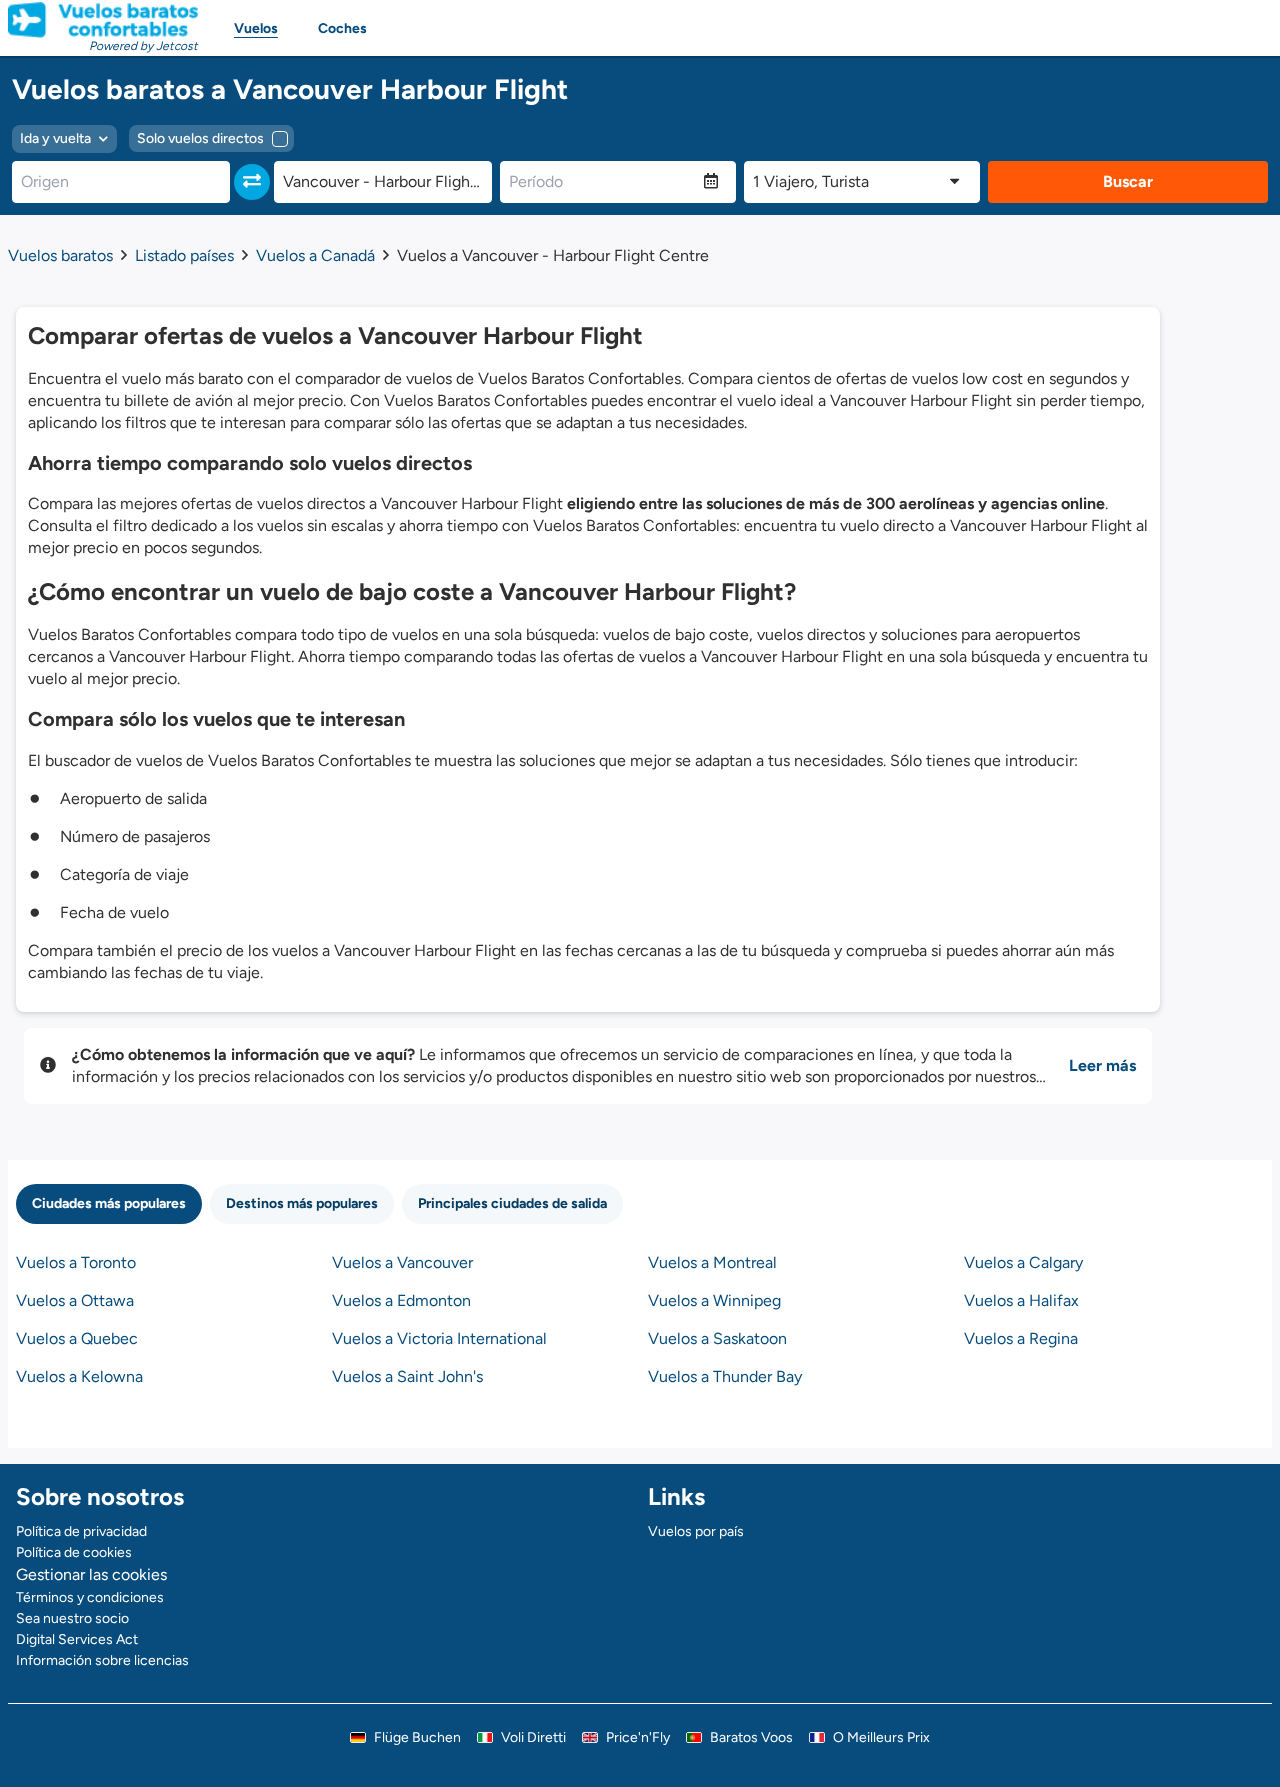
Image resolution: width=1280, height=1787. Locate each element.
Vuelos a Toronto (76, 1262)
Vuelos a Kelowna (79, 1376)
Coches (342, 28)
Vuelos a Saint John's (407, 1376)
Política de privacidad (81, 1531)
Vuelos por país (696, 1531)
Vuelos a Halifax (1021, 1300)
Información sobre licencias (102, 1660)
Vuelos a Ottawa (75, 1300)
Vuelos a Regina (1021, 1338)
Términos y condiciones (90, 1597)
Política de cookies (74, 1552)
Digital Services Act (77, 1639)
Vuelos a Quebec (77, 1338)
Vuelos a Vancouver (402, 1262)
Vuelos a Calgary (1023, 1262)
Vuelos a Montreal (712, 1262)
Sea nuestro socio (72, 1618)
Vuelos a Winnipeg (714, 1300)
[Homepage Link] (103, 20)
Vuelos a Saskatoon (717, 1338)
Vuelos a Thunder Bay (725, 1376)
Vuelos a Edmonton (401, 1300)
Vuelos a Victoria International (439, 1338)
